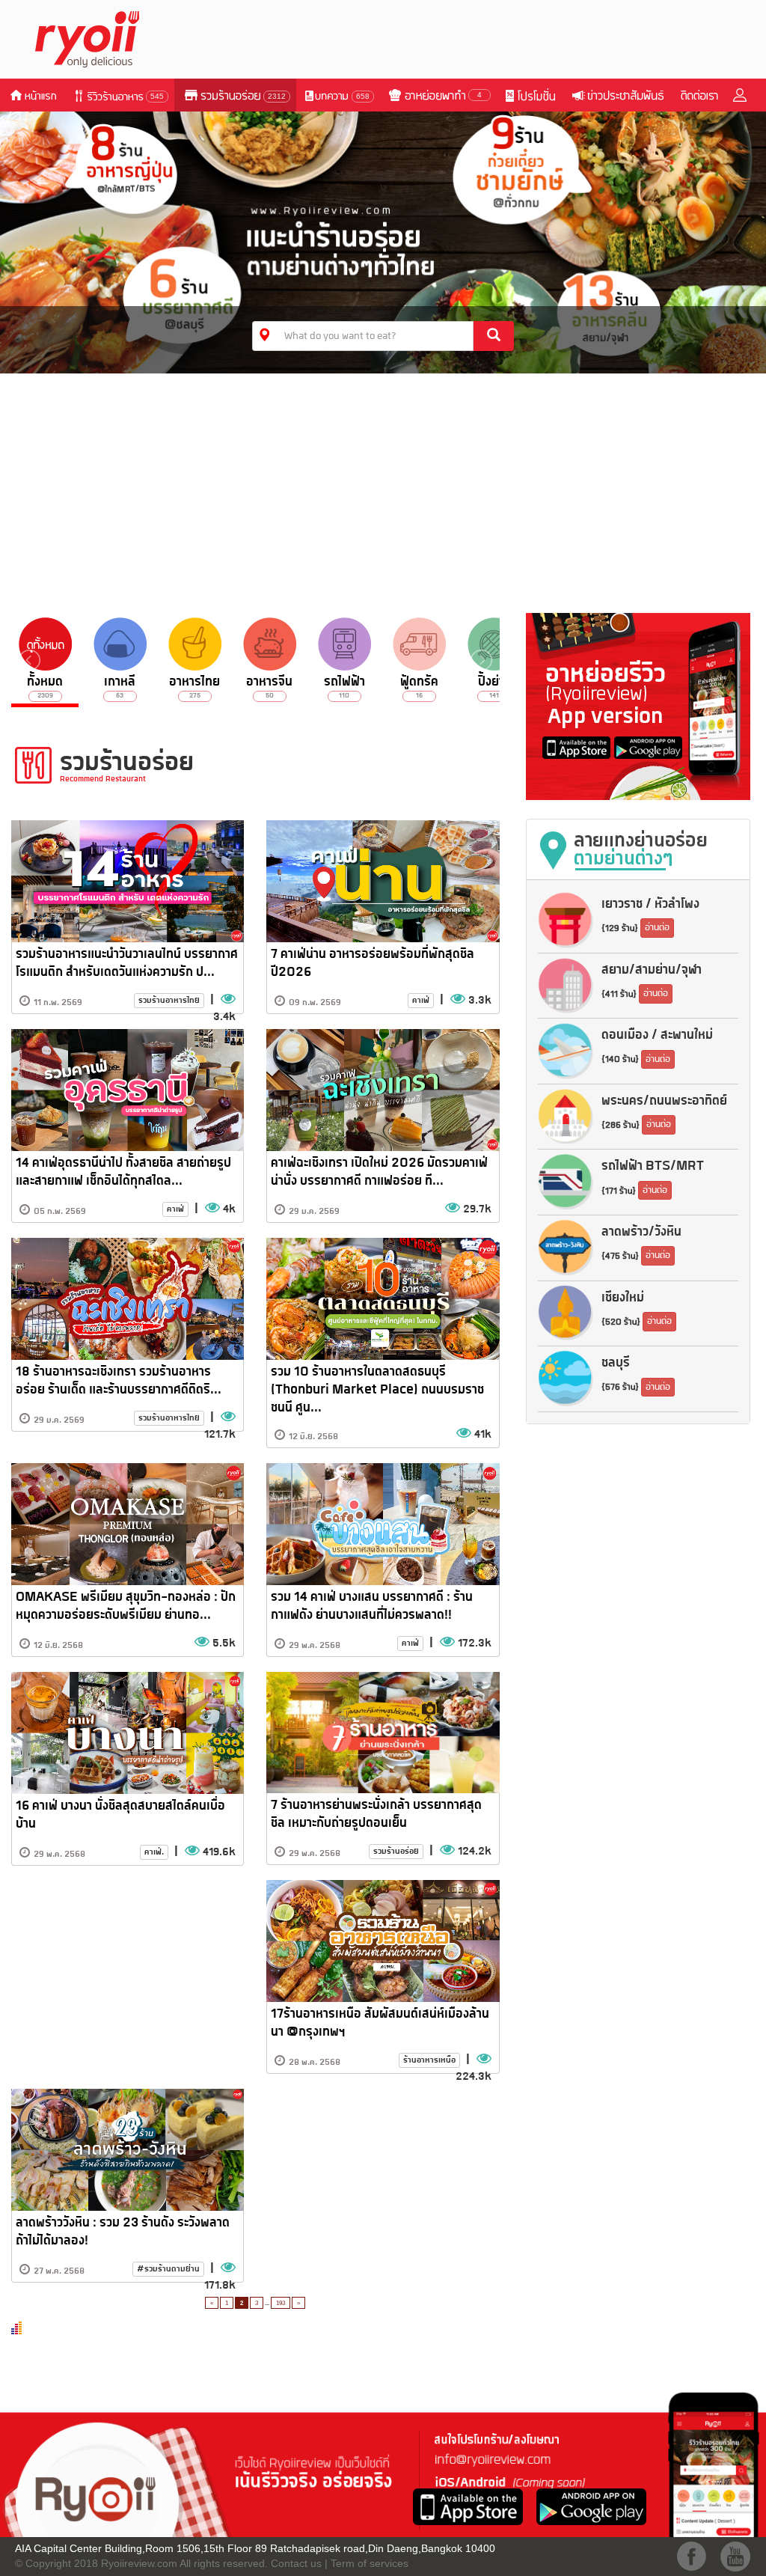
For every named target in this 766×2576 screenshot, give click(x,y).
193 (281, 2303)
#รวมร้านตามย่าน (168, 2269)
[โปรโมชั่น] (530, 95)
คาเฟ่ (421, 1000)
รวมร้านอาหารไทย (169, 1000)
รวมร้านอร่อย (396, 1851)
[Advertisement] (383, 489)
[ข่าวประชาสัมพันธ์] (617, 95)
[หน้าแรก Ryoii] (96, 38)
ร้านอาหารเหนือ (429, 2060)
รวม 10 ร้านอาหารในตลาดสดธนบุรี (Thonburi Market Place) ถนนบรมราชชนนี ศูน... (377, 1390)
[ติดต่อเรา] (699, 95)
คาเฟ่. (154, 1852)
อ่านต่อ (657, 928)
